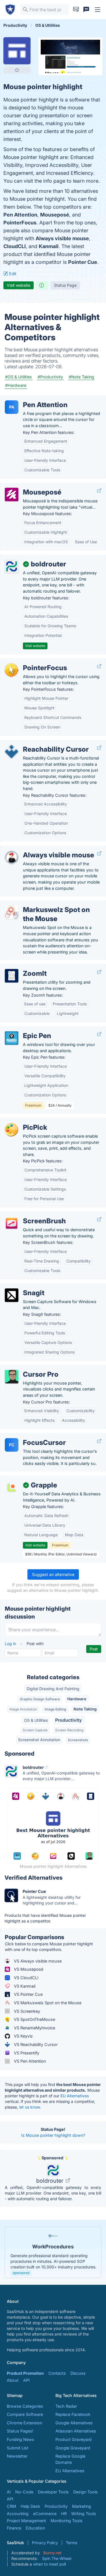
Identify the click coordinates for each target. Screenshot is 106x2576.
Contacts (57, 2373)
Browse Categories (25, 2406)
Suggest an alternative (53, 1574)
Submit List (18, 2448)
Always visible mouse (62, 238)
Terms (72, 2543)
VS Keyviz (23, 2036)
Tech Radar (66, 2406)
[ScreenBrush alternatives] (12, 1223)
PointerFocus (20, 223)
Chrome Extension (24, 2423)
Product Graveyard (73, 2439)
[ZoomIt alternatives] (12, 976)
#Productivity (50, 377)
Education (35, 2528)
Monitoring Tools (67, 2521)
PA (12, 407)
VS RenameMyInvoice (34, 2028)
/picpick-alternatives (24, 1121)
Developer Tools (53, 2492)
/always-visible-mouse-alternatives (39, 849)
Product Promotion (25, 2373)
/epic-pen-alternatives (26, 1030)
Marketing (82, 2506)
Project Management (26, 2521)
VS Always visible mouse (37, 1961)
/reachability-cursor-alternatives (35, 743)
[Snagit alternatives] (12, 1295)
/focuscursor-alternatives (29, 1437)
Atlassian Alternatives (76, 2431)
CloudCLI (15, 246)
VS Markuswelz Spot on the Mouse (47, 2003)
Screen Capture (35, 1730)
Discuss (78, 2373)
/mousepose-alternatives (29, 486)
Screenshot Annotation (39, 1740)
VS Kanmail (24, 1986)
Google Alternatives (74, 2423)
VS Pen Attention (29, 2061)
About (13, 2380)
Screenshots (78, 1740)
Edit (12, 274)
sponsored (21, 2273)
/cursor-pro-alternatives (28, 1368)
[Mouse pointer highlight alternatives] (17, 51)
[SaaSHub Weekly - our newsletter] (76, 10)
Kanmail (49, 246)
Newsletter (17, 2456)
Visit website (19, 285)
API (26, 2380)
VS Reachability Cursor (35, 2044)
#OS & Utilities (19, 377)
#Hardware (16, 385)
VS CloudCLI (26, 1978)
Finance (14, 2528)
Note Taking (85, 1709)
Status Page (65, 285)
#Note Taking (81, 377)
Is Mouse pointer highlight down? (53, 2135)
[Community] (86, 10)
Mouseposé (55, 215)
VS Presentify (26, 2053)
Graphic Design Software (40, 1699)
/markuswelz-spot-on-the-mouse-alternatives (49, 904)
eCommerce (45, 2514)
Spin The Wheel (57, 2558)
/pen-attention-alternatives (30, 399)
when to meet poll (49, 2564)
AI (9, 2492)
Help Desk (30, 2506)
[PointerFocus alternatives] (12, 670)
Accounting (18, 2514)
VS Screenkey (26, 2011)
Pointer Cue (83, 262)
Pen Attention (20, 215)
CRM (11, 2506)
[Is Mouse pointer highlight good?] (42, 285)
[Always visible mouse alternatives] (12, 857)
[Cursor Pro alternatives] (12, 1377)
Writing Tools (84, 2514)
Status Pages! (20, 2431)
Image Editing (55, 1709)
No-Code (24, 2492)
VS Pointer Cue (28, 1994)
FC (12, 1445)
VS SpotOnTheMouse (34, 2019)
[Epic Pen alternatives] (12, 1038)
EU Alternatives (75, 2096)
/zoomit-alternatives (24, 967)
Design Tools (86, 2492)
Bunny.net (52, 2553)
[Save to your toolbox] (17, 70)
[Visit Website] (99, 491)
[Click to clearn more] (53, 2252)
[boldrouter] (12, 566)
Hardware (77, 1699)
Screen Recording (69, 1730)
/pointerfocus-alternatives (30, 662)
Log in (11, 1644)
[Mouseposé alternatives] (12, 495)
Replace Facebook (73, 2414)
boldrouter (50, 2181)
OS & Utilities (36, 1720)
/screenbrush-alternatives (29, 1215)
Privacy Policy (45, 2543)
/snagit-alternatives (23, 1287)
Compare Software (25, 2414)
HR (64, 2514)
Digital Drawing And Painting (53, 1689)
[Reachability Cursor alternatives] (12, 752)
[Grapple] (12, 1487)
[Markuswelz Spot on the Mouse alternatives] (12, 912)
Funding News (20, 2439)
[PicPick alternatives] (12, 1130)
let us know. (30, 2107)
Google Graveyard (73, 2448)
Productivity (69, 1720)
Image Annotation (23, 1709)
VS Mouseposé (28, 1969)
